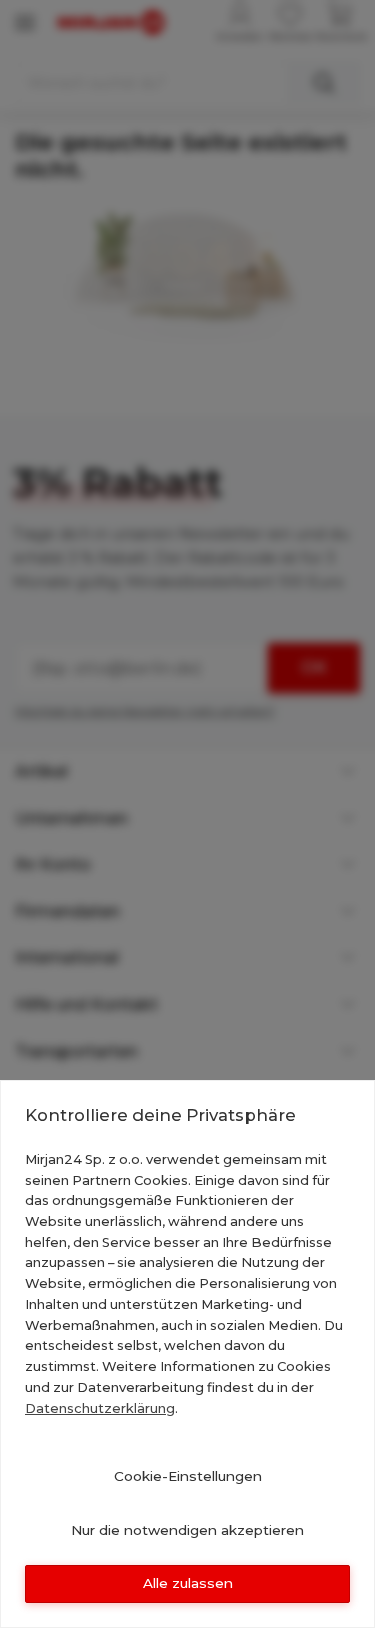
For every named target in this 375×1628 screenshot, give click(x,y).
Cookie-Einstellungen (188, 1476)
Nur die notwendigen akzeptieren (187, 1530)
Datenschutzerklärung (100, 1408)
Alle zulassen (188, 1583)
